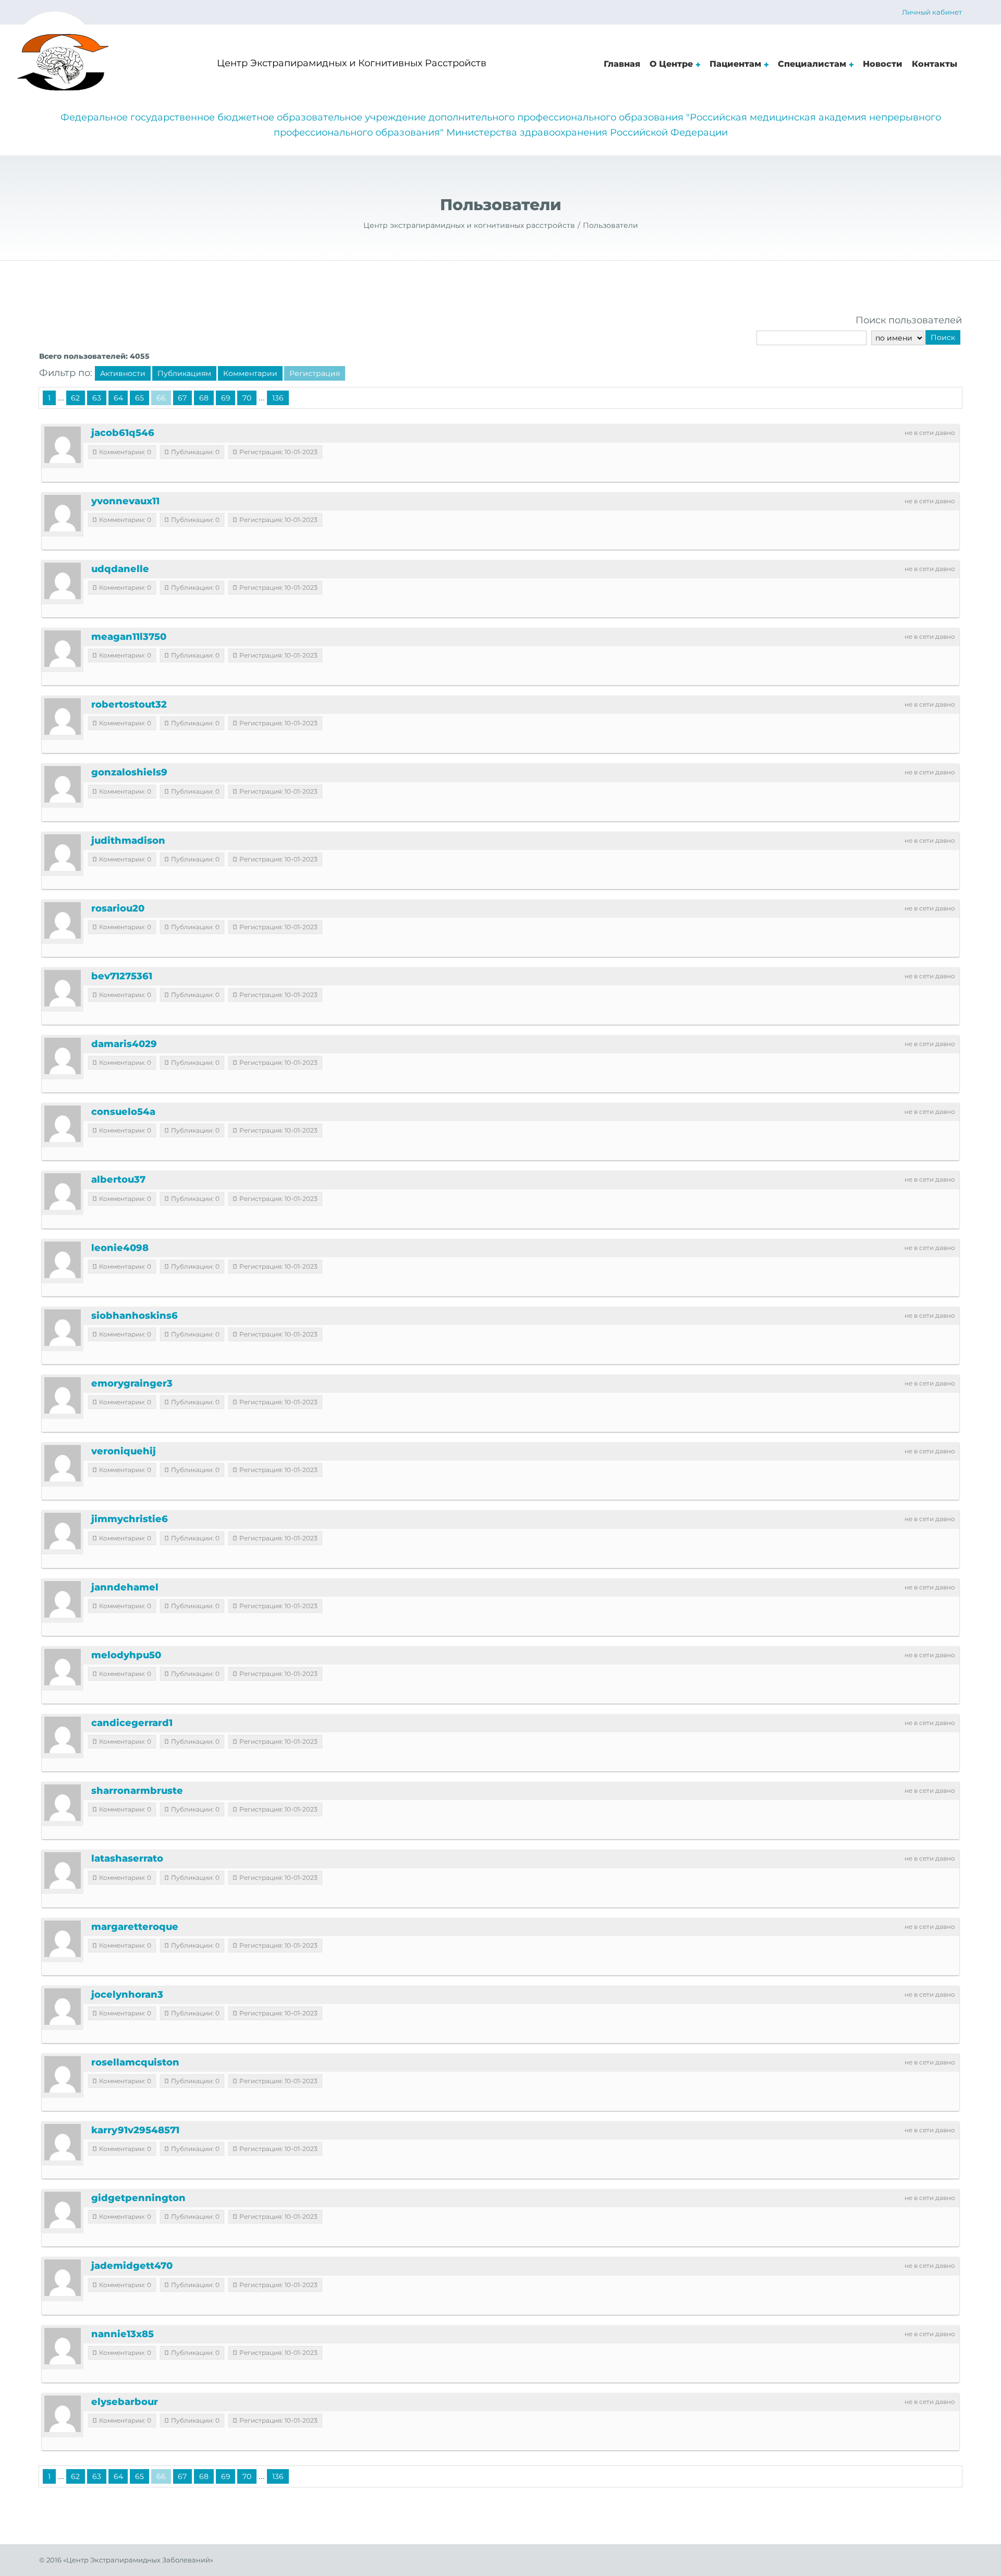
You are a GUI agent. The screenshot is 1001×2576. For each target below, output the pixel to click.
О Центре (671, 64)
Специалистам (812, 64)
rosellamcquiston (135, 2062)
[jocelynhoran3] (63, 2007)
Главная (622, 64)
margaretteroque (135, 1927)
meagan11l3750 (129, 637)
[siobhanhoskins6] (63, 1328)
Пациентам (735, 64)
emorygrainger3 (132, 1383)
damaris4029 (124, 1044)
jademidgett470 (132, 2266)
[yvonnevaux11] (63, 513)
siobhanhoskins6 (135, 1316)
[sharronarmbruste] (63, 1803)
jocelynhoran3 (127, 1995)
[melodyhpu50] (63, 1667)
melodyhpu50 (126, 1655)
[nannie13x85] (63, 2346)
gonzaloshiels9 (129, 772)
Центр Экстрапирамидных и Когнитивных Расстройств (352, 63)
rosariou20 (118, 908)
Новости (883, 64)
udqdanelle (120, 569)
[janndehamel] (63, 1599)
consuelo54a (123, 1112)
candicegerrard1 (132, 1723)
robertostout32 (129, 704)
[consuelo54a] (63, 1124)
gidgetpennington (138, 2198)
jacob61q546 (123, 433)
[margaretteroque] (63, 1939)
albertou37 (118, 1180)
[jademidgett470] (63, 2278)
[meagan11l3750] (63, 649)
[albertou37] (63, 1192)
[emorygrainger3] (63, 1395)
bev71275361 (122, 976)
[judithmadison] (63, 853)
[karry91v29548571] (63, 2142)
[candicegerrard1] (63, 1735)
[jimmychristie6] (63, 1531)
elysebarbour (125, 2402)
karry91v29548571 (135, 2130)
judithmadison (128, 841)
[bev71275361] (63, 988)
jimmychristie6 (130, 1519)
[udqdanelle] (63, 581)
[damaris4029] (63, 1056)
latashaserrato (127, 1858)
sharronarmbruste (137, 1791)
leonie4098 (120, 1248)
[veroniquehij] (63, 1463)
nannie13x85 (123, 2334)
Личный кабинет (932, 12)
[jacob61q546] (63, 445)
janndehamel (125, 1587)
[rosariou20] (63, 920)
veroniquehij (124, 1451)
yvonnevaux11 (125, 501)
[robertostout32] (63, 716)
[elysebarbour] (63, 2414)
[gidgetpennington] (63, 2210)
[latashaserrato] (63, 1870)
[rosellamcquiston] (63, 2074)
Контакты (935, 64)
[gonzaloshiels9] (63, 784)
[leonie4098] (63, 1260)
